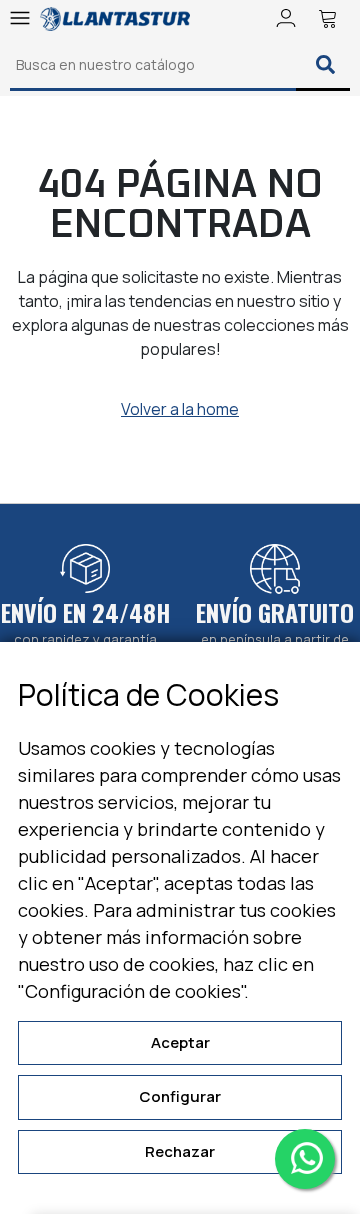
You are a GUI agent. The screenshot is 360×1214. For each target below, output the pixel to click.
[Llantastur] (115, 17)
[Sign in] (292, 18)
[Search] (323, 66)
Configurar (180, 1096)
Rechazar (180, 1151)
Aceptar (180, 1042)
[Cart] (334, 18)
